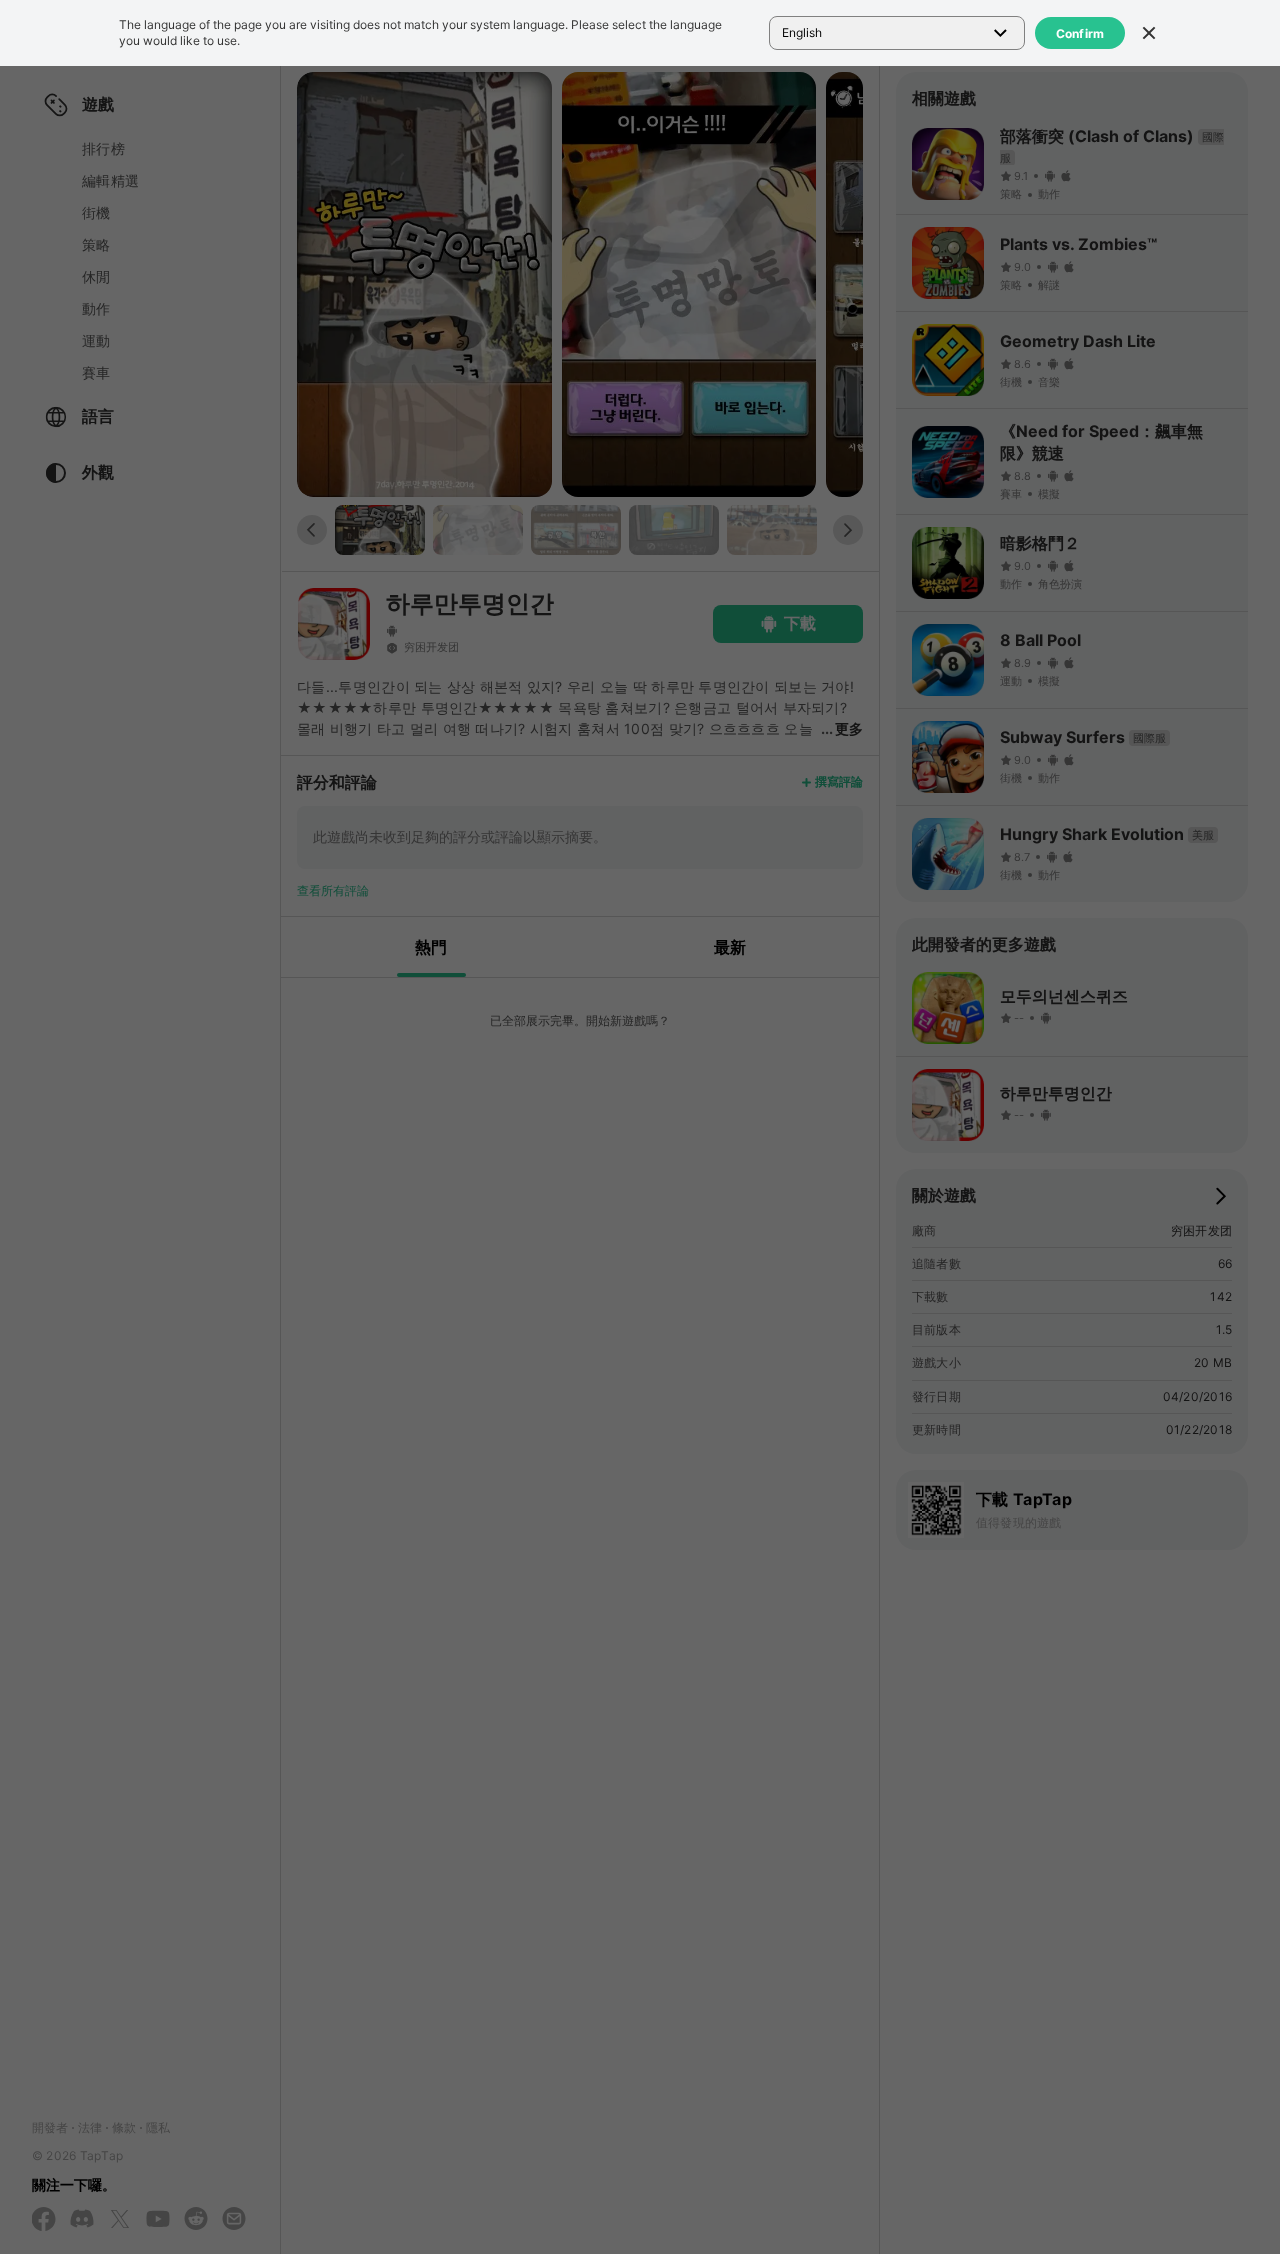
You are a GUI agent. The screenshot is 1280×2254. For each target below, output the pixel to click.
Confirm (1080, 33)
